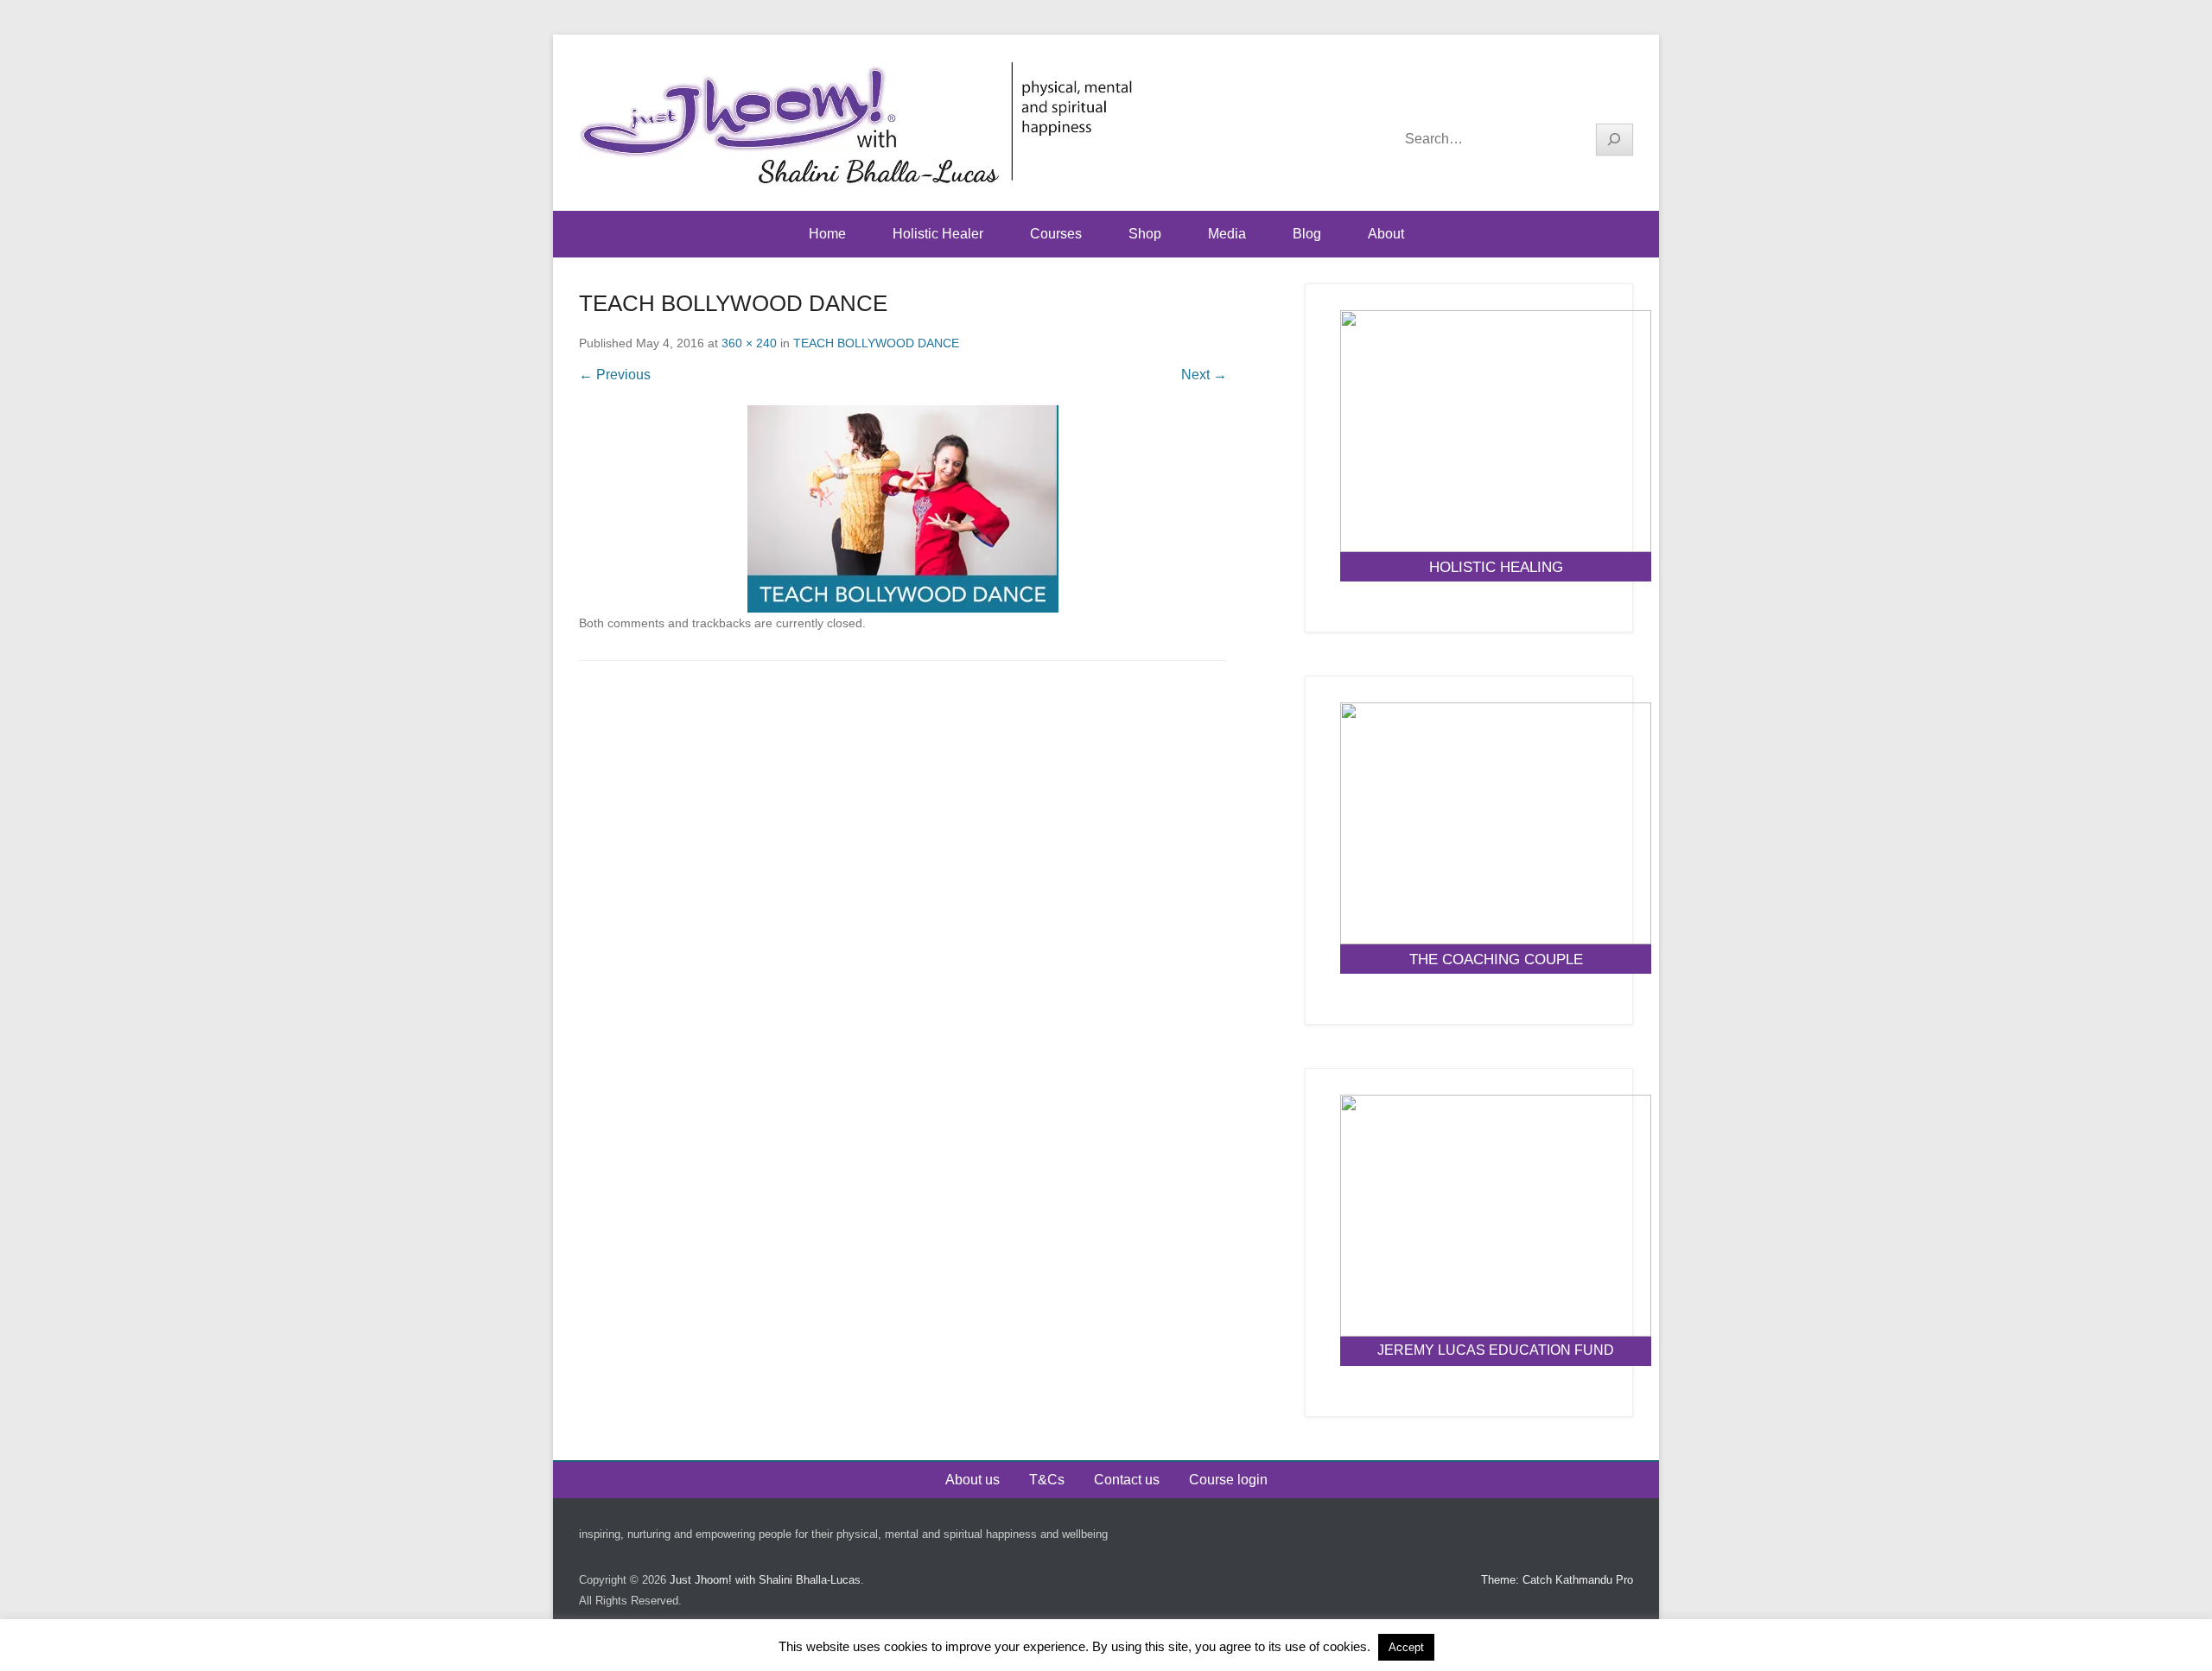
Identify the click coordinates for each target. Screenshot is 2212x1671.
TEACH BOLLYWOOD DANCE (876, 343)
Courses (1056, 234)
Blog (1307, 234)
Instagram (1619, 96)
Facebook (1545, 96)
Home (827, 234)
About (1386, 234)
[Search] (1615, 140)
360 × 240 (749, 343)
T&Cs (1047, 1480)
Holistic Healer (938, 234)
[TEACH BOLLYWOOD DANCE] (903, 509)
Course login (1228, 1480)
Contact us (1127, 1480)
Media (1227, 234)
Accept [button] (1406, 1647)
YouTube (1582, 96)
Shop (1145, 234)
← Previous (615, 375)
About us (973, 1480)
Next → (1204, 375)
